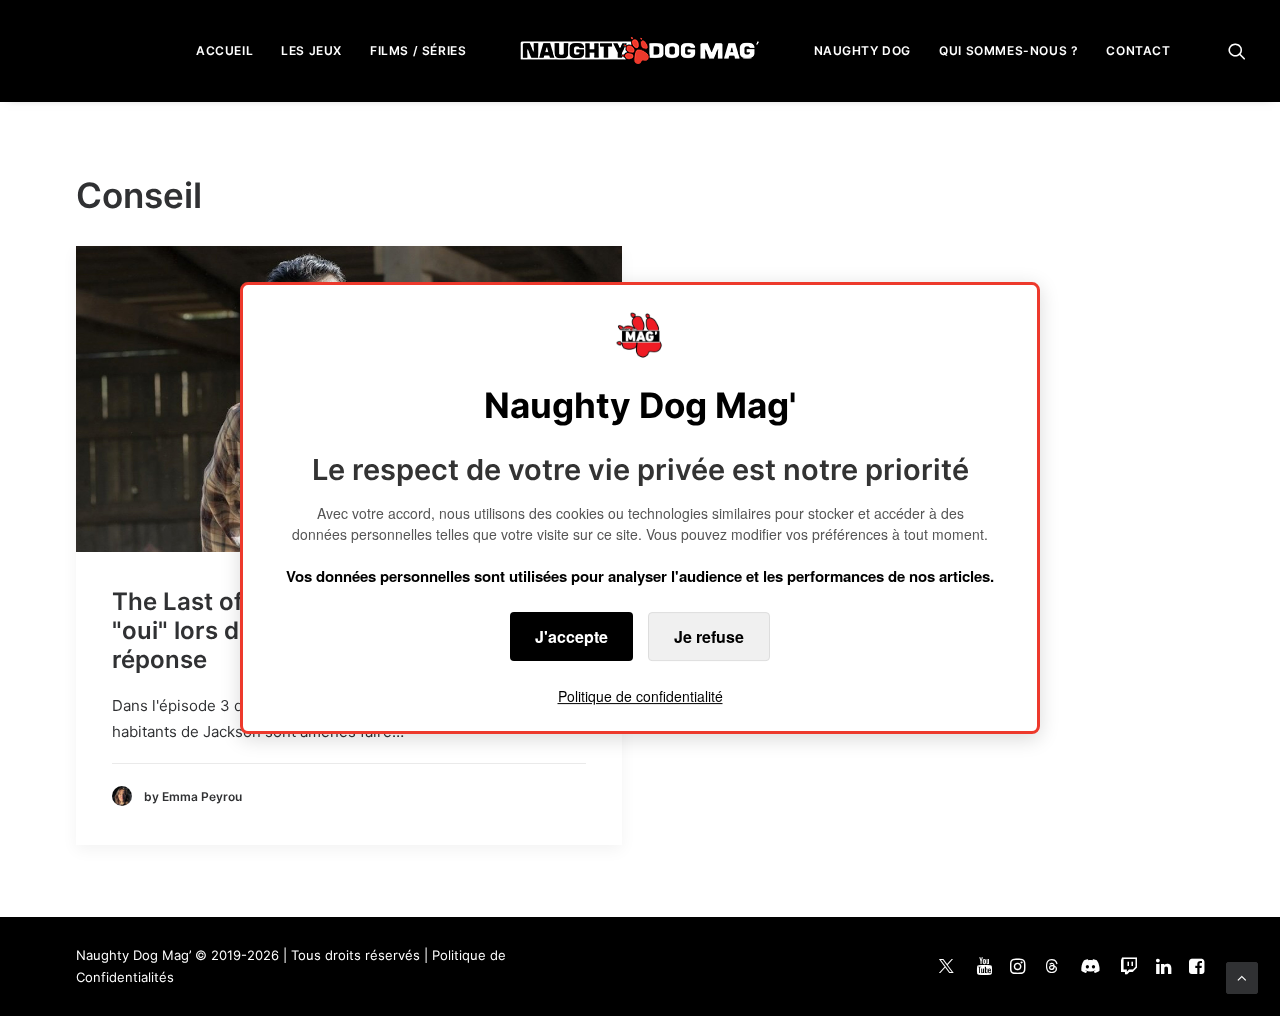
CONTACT (1138, 50)
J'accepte (571, 636)
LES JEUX (311, 50)
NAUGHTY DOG (863, 50)
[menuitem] (224, 50)
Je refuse (709, 636)
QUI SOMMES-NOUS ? (1008, 50)
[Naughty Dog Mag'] (640, 50)
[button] (1237, 50)
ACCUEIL (224, 50)
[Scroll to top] (1242, 976)
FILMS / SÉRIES (418, 50)
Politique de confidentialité (640, 696)
